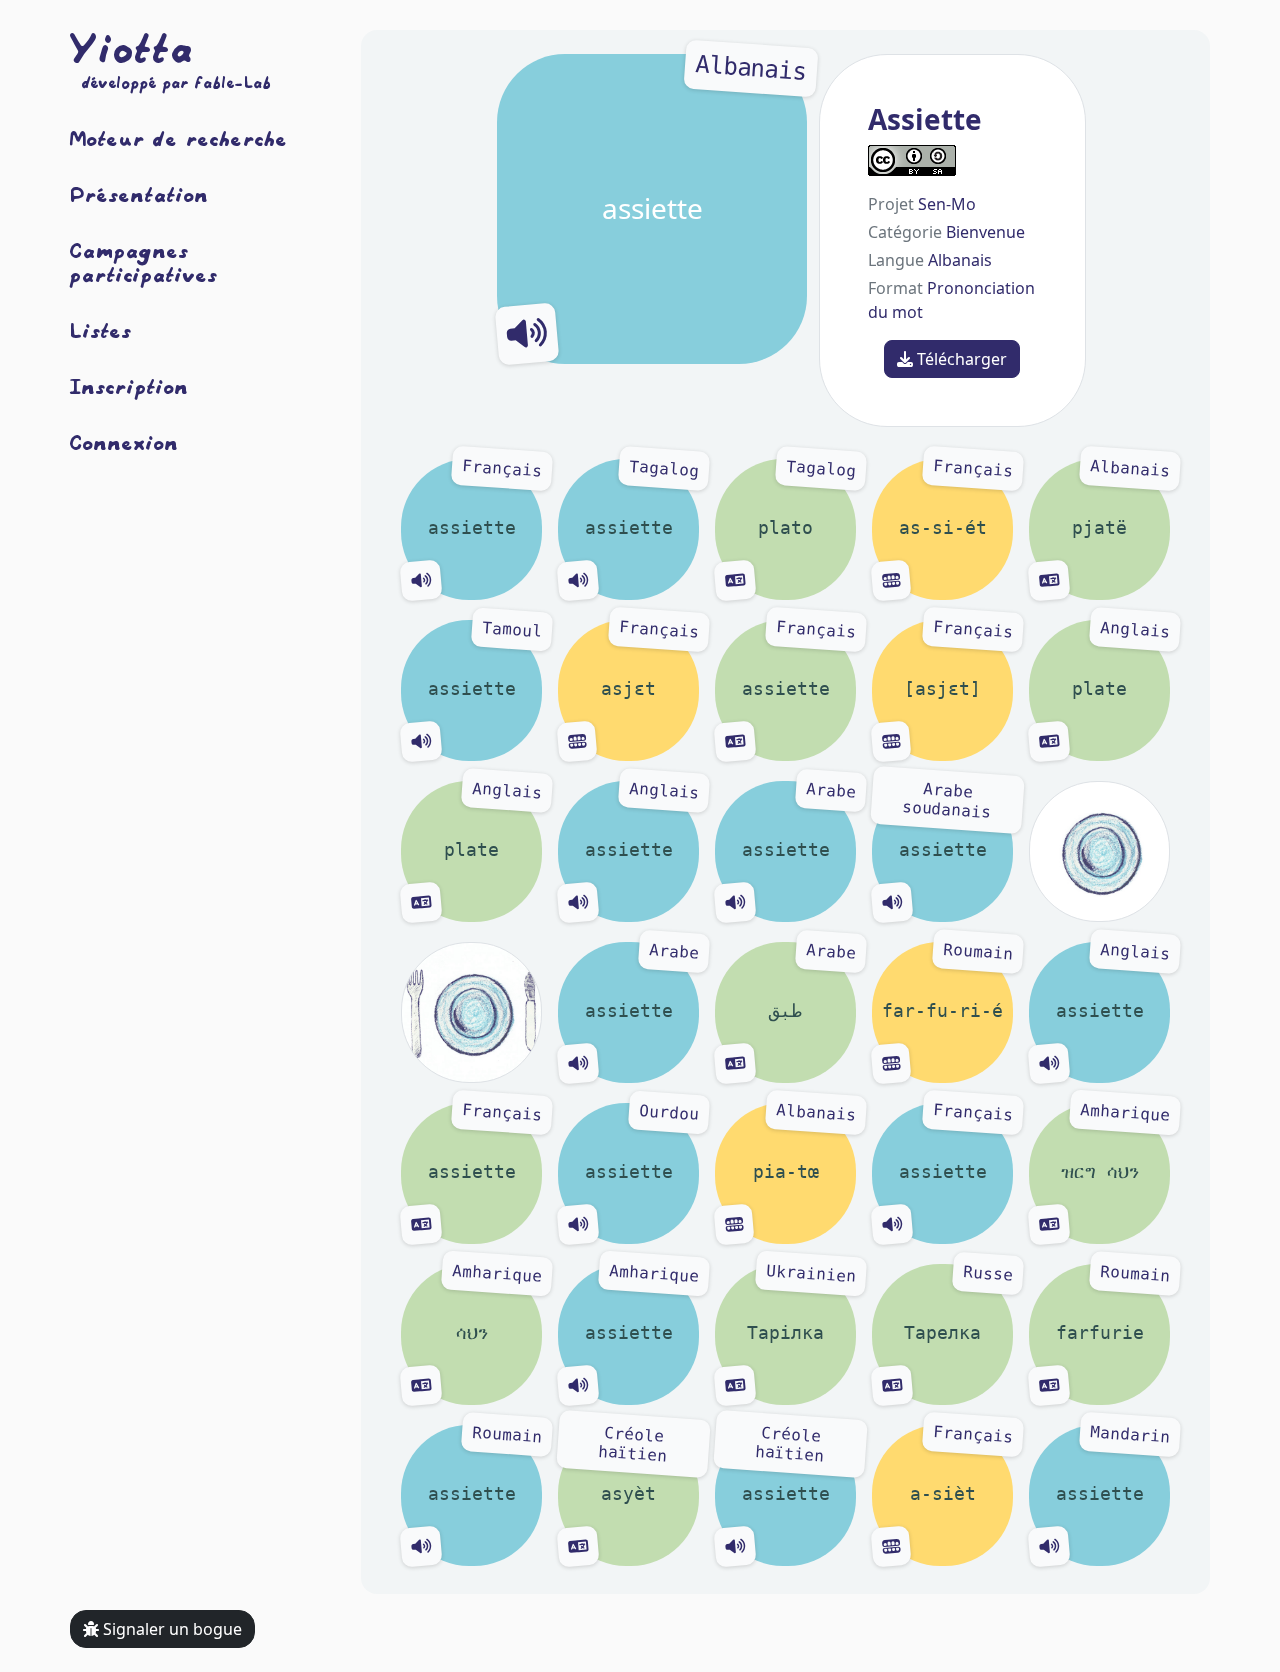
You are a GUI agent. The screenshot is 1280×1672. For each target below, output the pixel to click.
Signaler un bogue (170, 1629)
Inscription (129, 386)
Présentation (139, 194)
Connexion (124, 442)
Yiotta (132, 48)
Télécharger (960, 359)
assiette (704, 140)
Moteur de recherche (179, 138)
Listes (101, 330)
